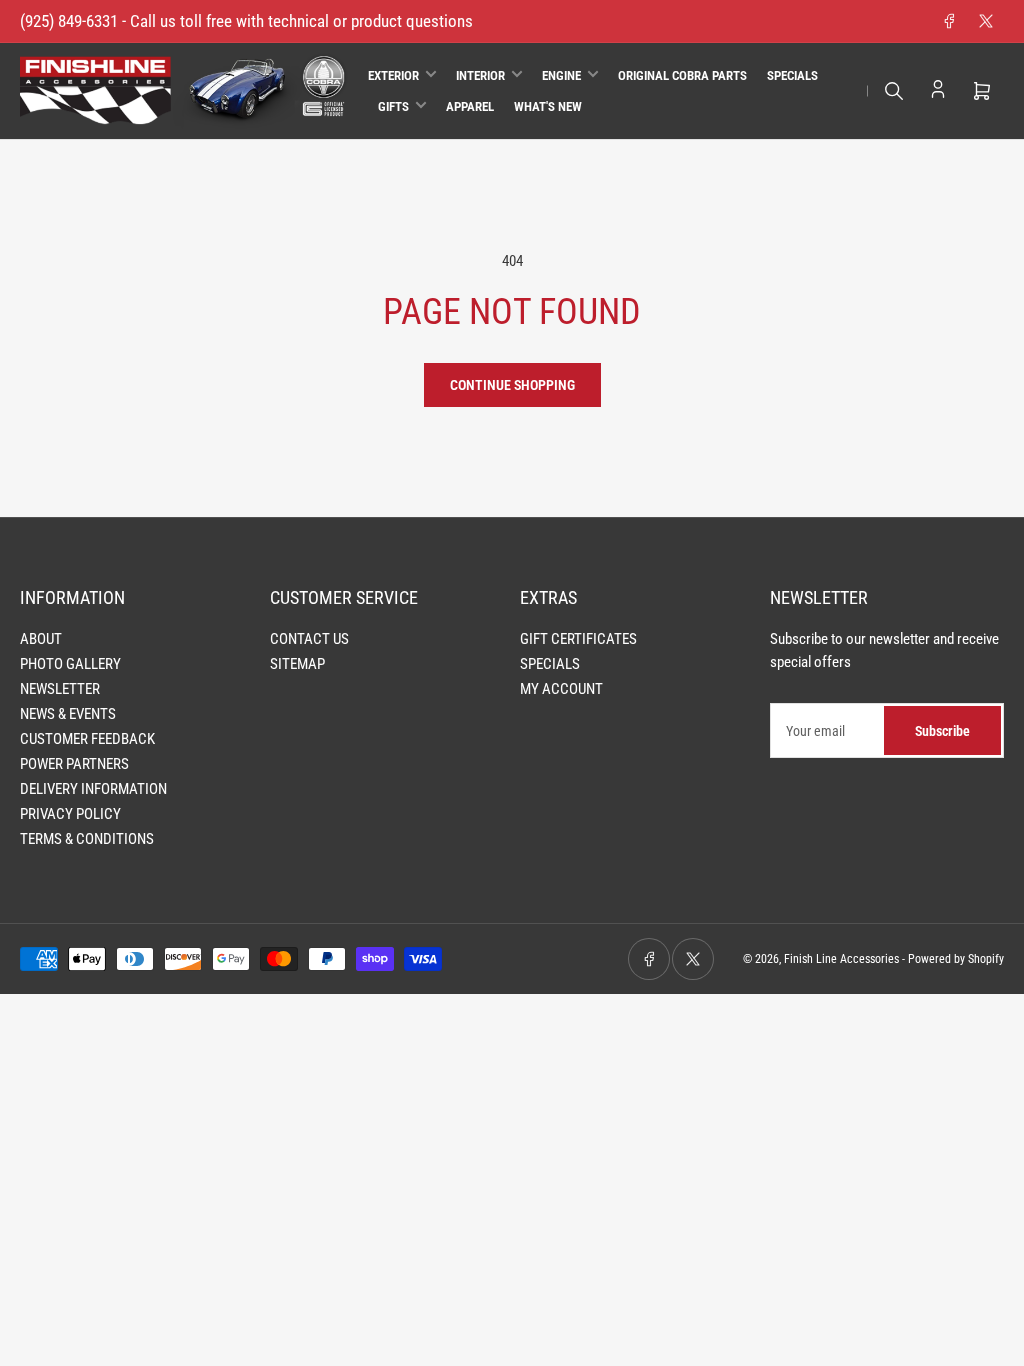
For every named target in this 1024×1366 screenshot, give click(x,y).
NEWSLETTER (60, 689)
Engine (561, 75)
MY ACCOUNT (561, 689)
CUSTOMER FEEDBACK (87, 739)
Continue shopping (512, 385)
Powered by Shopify (956, 959)
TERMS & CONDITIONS (87, 839)
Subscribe (942, 731)
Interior (480, 75)
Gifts (393, 106)
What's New (548, 106)
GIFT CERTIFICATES (578, 639)
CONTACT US (309, 639)
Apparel (470, 106)
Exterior (393, 75)
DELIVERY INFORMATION (93, 789)
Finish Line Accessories (841, 959)
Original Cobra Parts (682, 75)
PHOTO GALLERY (70, 664)
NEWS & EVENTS (68, 714)
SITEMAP (297, 664)
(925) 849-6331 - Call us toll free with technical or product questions (246, 21)
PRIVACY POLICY (70, 814)
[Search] (894, 91)
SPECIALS (550, 664)
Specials (792, 75)
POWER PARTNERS (74, 764)
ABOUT (41, 639)
